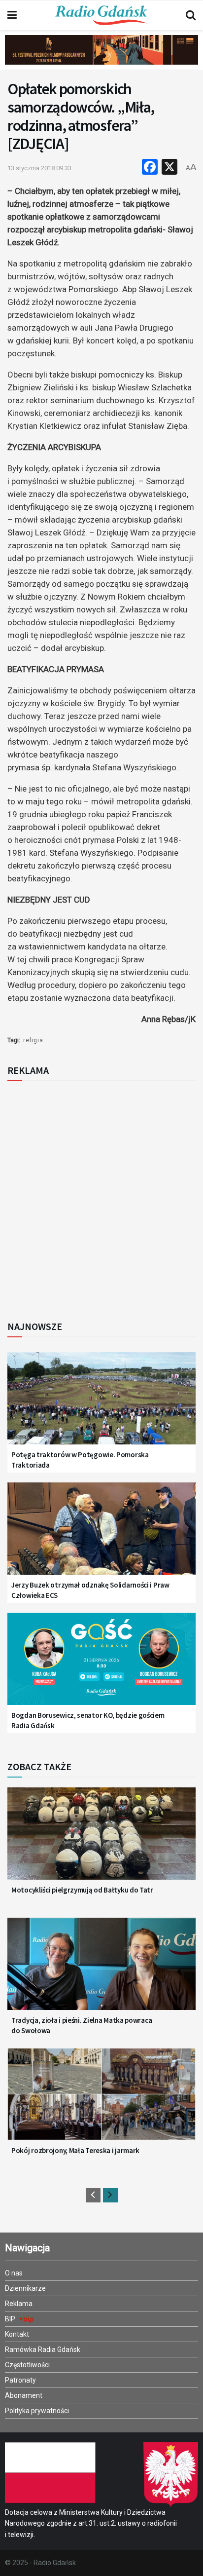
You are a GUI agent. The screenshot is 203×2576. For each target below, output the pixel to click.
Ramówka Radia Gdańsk (43, 2349)
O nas (14, 2273)
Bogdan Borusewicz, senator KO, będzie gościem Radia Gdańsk (88, 1720)
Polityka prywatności (37, 2411)
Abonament (24, 2395)
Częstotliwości (27, 2365)
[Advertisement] (101, 1198)
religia (33, 1040)
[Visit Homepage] (101, 15)
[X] (169, 168)
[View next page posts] (110, 2195)
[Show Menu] (12, 15)
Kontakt (17, 2334)
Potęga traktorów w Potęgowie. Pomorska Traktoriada (80, 1460)
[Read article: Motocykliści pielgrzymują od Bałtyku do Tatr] (101, 1840)
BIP (11, 2319)
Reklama (19, 2304)
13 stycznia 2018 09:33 (39, 168)
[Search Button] (191, 15)
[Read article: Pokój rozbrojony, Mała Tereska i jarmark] (101, 2101)
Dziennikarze (25, 2288)
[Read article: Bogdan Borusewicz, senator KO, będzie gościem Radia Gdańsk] (101, 1666)
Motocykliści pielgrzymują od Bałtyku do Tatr (82, 1890)
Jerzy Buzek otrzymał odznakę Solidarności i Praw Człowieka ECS (90, 1590)
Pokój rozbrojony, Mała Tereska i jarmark (75, 2150)
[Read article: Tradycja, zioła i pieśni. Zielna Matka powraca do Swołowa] (101, 1970)
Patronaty (20, 2380)
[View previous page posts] (93, 2195)
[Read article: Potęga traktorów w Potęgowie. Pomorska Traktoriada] (101, 1405)
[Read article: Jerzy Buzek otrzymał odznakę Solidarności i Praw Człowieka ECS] (101, 1535)
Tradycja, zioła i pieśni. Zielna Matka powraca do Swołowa (82, 2025)
